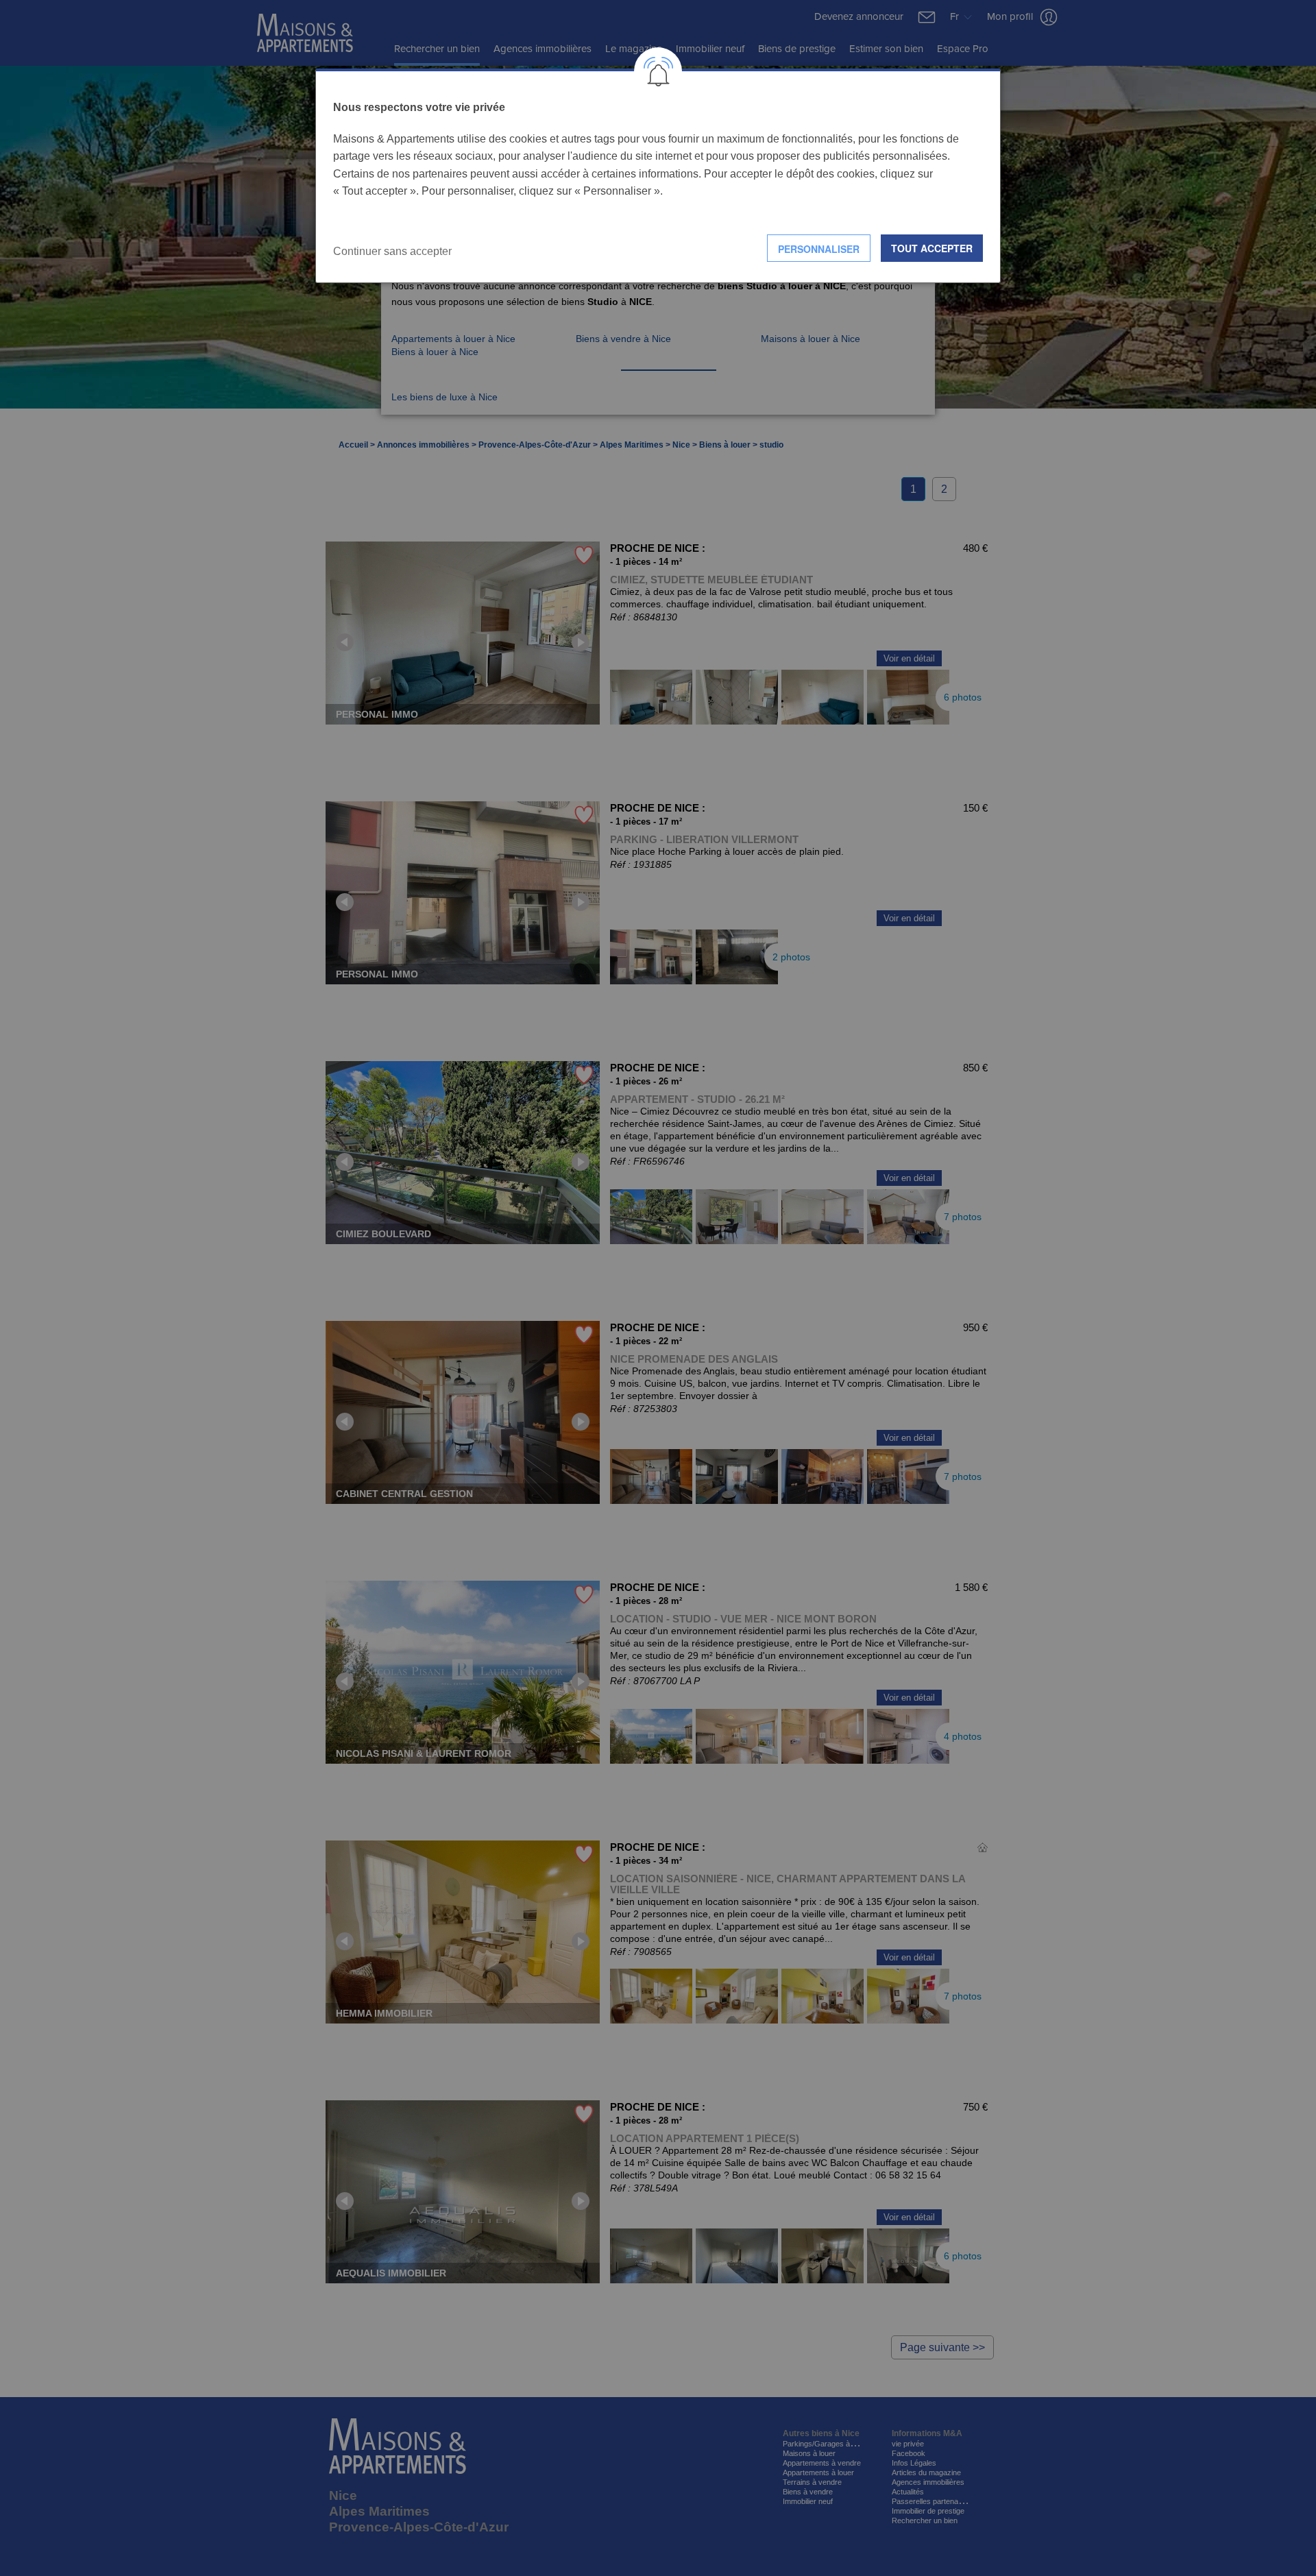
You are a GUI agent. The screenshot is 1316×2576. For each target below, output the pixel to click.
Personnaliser (819, 249)
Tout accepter (932, 248)
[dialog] (658, 176)
